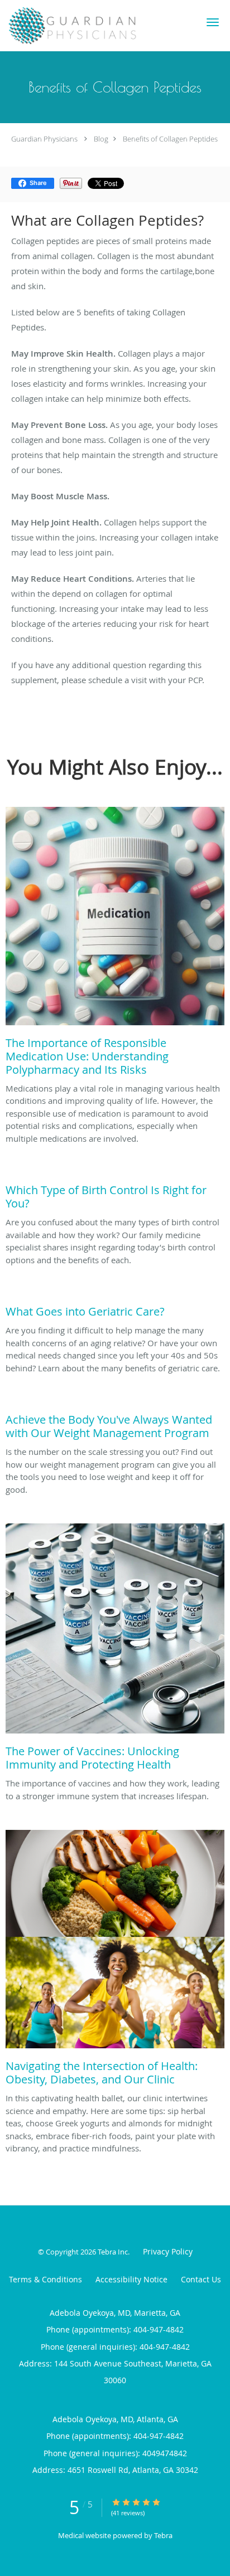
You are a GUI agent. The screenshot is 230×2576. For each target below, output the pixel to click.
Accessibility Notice (131, 2279)
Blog (101, 139)
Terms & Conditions (45, 2279)
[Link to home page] (95, 26)
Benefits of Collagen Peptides (170, 139)
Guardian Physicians (44, 139)
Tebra (163, 2535)
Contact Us (201, 2279)
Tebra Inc (113, 2252)
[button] (213, 22)
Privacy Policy (168, 2251)
